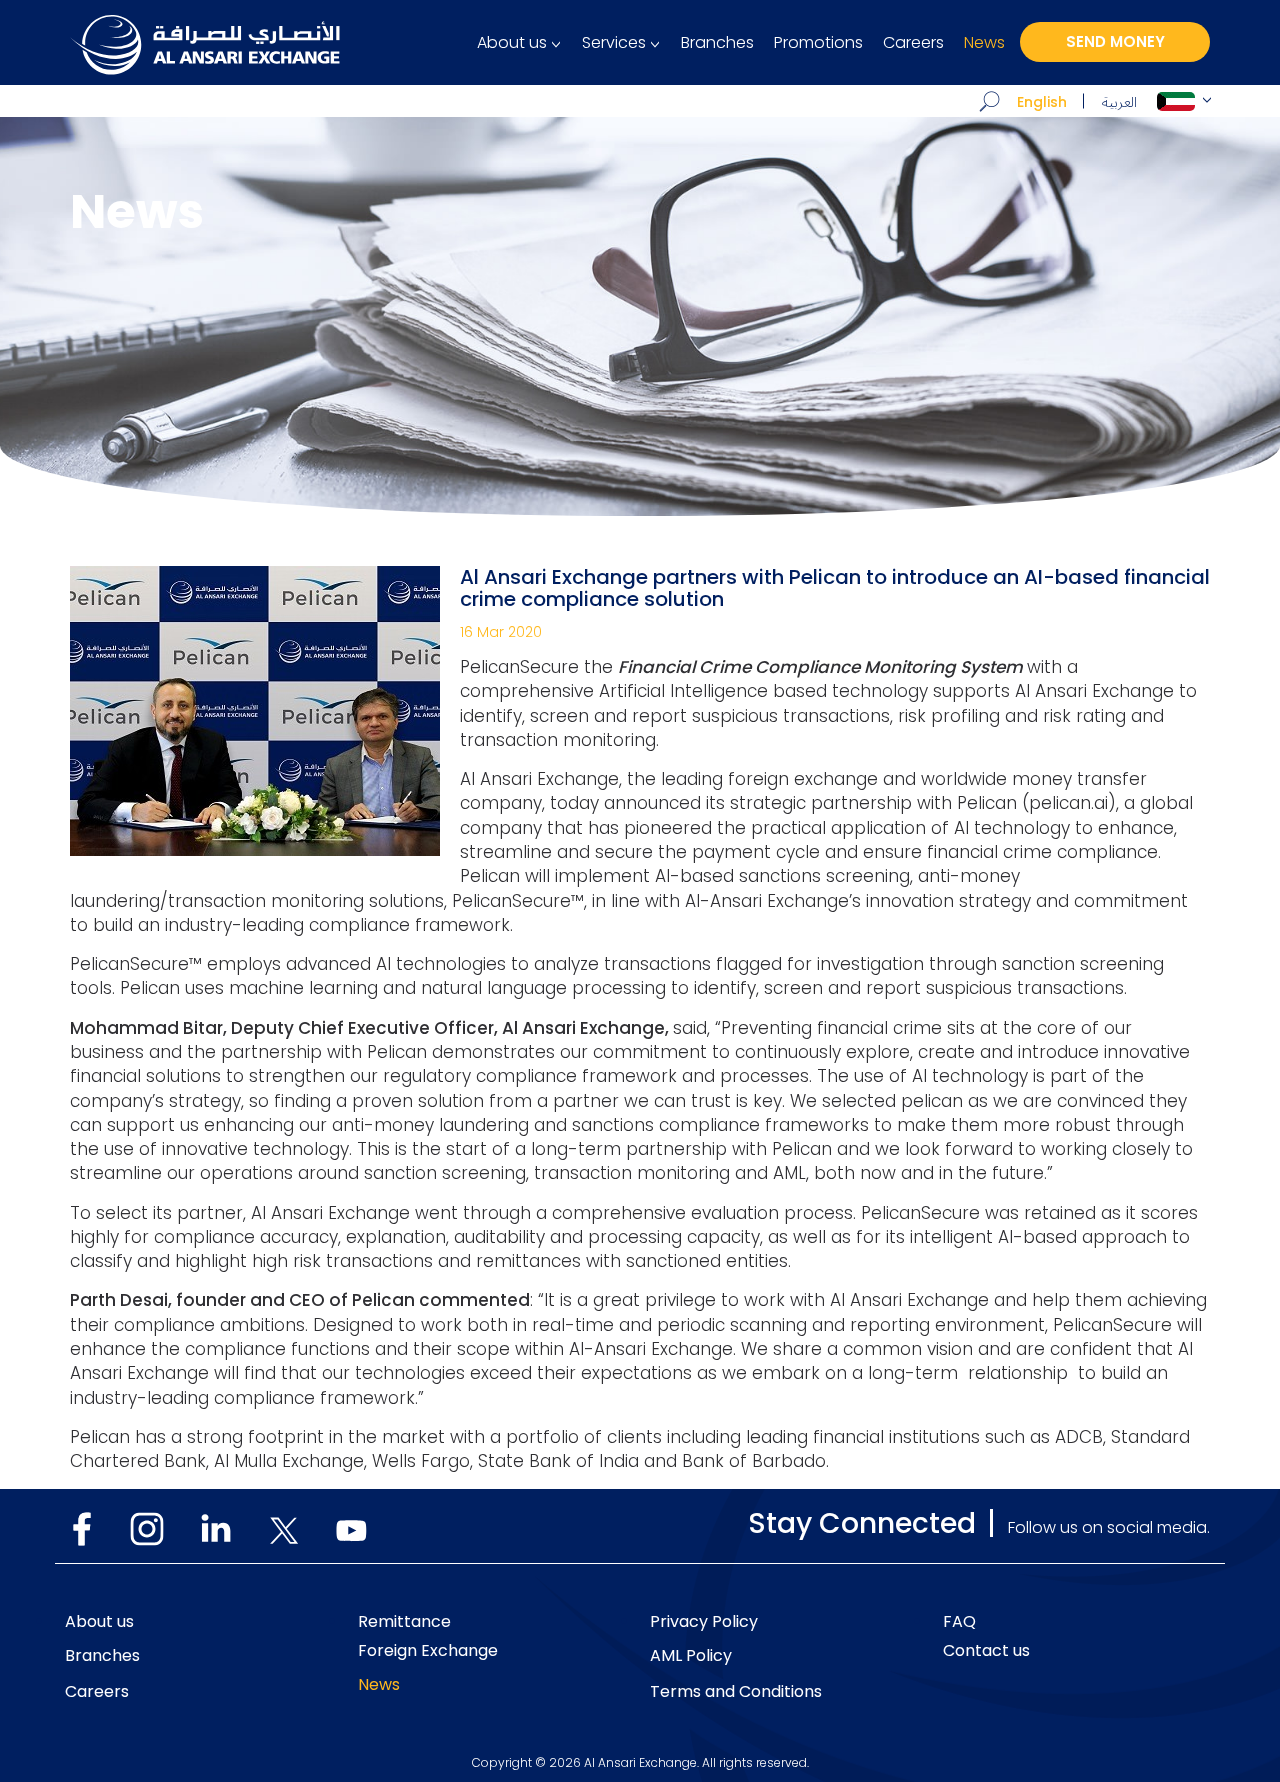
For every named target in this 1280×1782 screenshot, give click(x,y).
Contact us (986, 1651)
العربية (1119, 102)
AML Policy (691, 1656)
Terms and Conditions (736, 1692)
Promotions (818, 43)
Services (614, 43)
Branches (717, 43)
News (984, 43)
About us (512, 43)
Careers (913, 43)
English (1042, 102)
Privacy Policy (704, 1622)
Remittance (404, 1622)
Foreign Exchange (428, 1651)
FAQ (959, 1622)
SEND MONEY (1115, 41)
